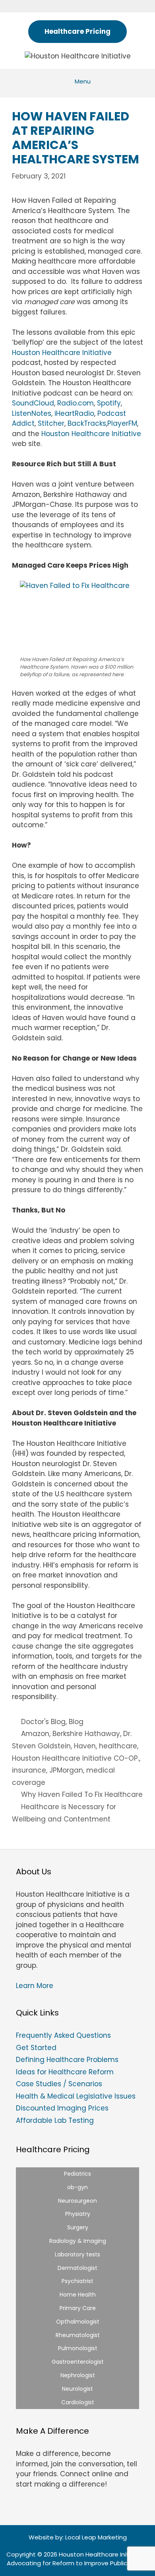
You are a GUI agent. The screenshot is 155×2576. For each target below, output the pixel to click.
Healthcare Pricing (77, 31)
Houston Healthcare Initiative (62, 353)
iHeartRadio (74, 413)
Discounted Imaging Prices (62, 2108)
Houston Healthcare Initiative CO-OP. (76, 1758)
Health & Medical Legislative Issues (76, 2096)
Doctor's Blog (43, 1722)
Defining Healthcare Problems (67, 2060)
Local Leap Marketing (96, 2537)
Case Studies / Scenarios (59, 2084)
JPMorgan (66, 1770)
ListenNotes (32, 413)
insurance (29, 1770)
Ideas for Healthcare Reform (65, 2072)
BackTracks (87, 423)
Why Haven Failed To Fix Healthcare (82, 1794)
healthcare (118, 1746)
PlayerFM (122, 423)
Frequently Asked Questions (63, 2035)
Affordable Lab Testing (55, 2120)
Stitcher (51, 423)
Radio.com (76, 403)
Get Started (36, 2048)
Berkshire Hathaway (86, 1734)
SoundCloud (33, 403)
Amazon (35, 1734)
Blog (76, 1722)
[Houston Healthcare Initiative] (78, 56)
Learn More (35, 1986)
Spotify (109, 403)
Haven (85, 1746)
